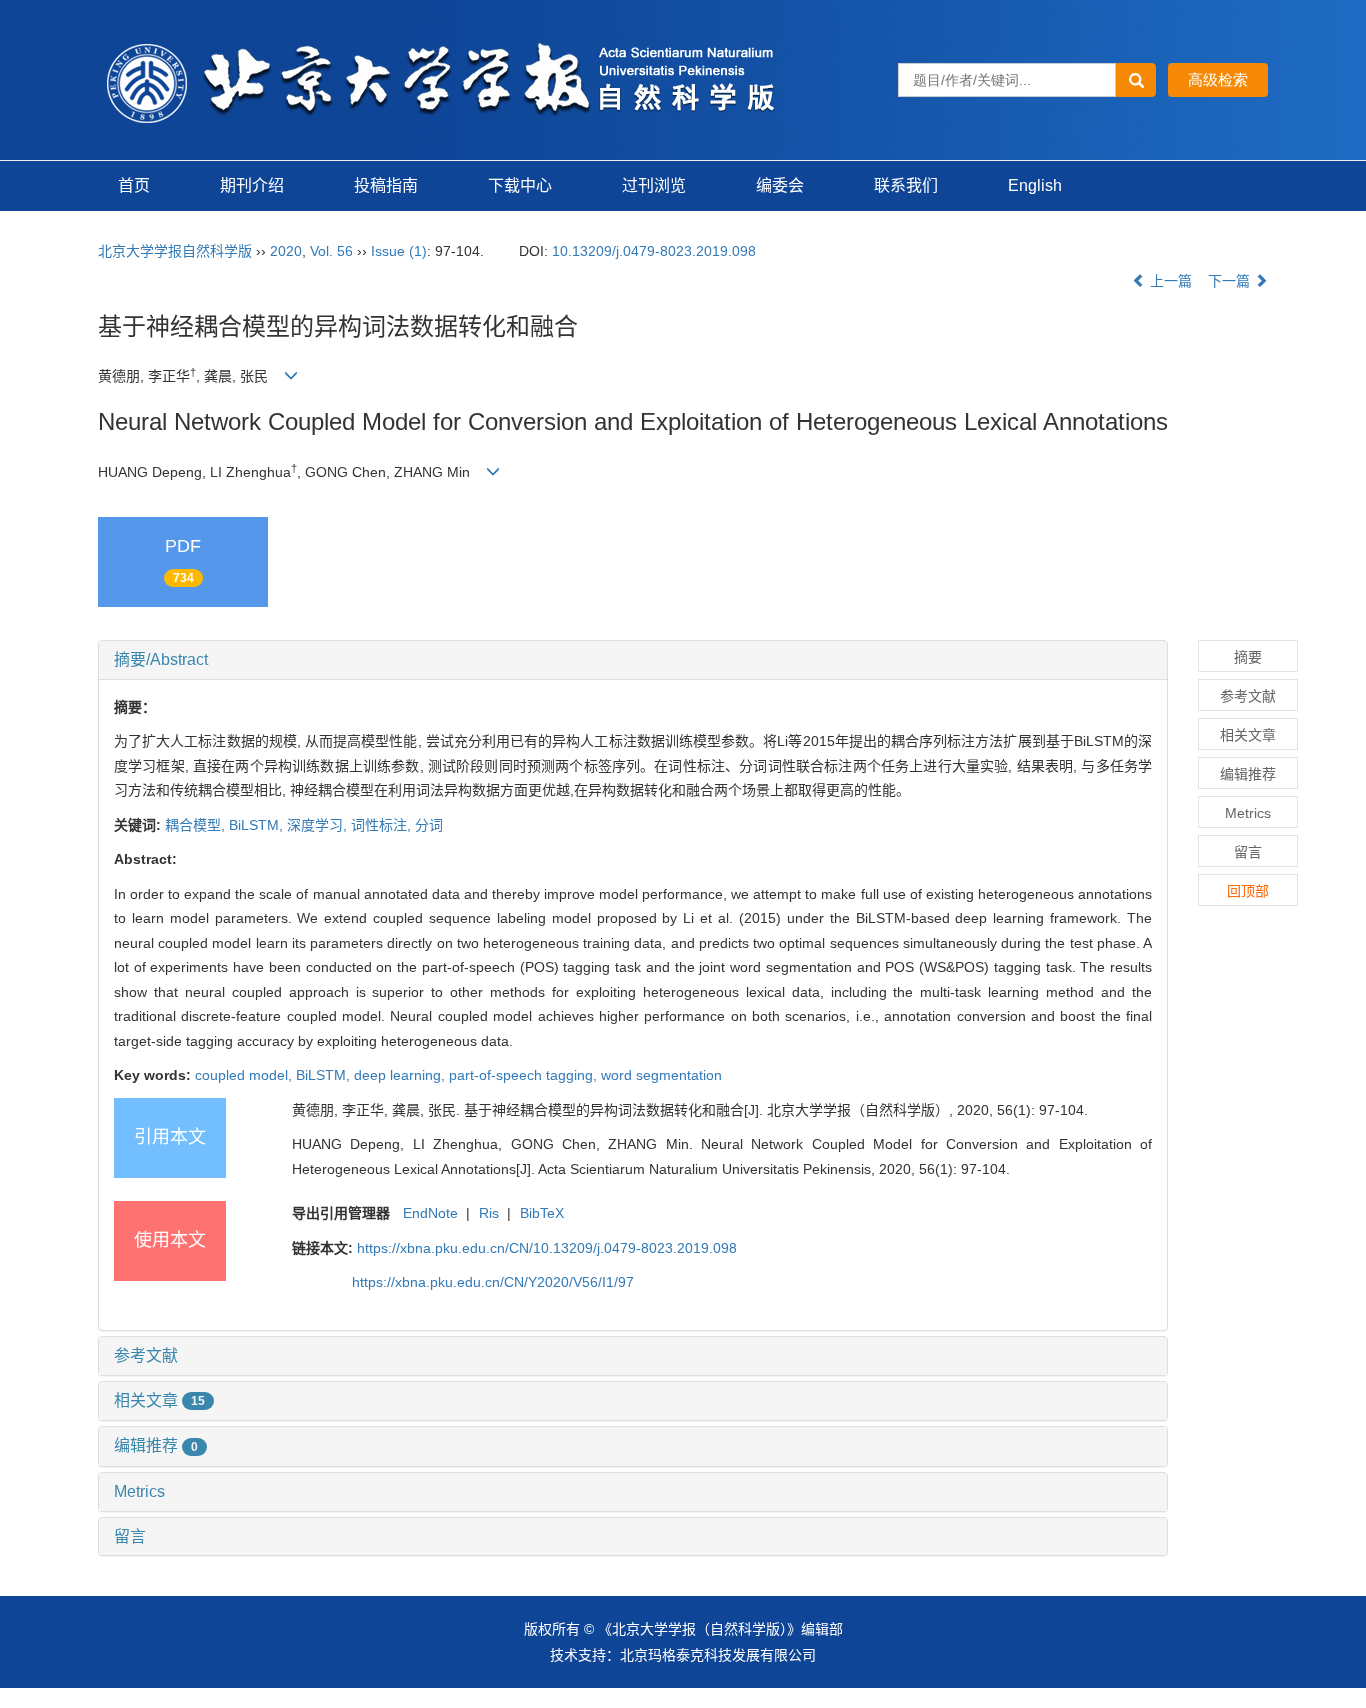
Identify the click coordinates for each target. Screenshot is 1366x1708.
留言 (130, 1536)
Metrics (139, 1491)
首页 (134, 185)
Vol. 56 (331, 251)
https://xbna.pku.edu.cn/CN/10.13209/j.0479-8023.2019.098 (547, 1248)
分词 (429, 825)
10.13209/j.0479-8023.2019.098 (654, 251)
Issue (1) (399, 251)
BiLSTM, (258, 825)
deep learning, (401, 1075)
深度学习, (319, 825)
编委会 (780, 185)
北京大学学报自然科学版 (175, 251)
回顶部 (1248, 891)
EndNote (430, 1213)
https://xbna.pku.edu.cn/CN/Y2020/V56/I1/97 (493, 1282)
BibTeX (542, 1213)
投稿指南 (386, 185)
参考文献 (146, 1355)
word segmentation (661, 1075)
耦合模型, (197, 825)
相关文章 (159, 1400)
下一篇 (1231, 281)
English (1035, 185)
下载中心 (520, 185)
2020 (286, 251)
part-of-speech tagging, (525, 1075)
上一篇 (1169, 281)
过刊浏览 (654, 185)
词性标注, (383, 825)
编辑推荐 (156, 1445)
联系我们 (906, 185)
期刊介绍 (252, 185)
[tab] (633, 660)
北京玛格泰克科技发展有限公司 (718, 1655)
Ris (489, 1213)
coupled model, (245, 1075)
